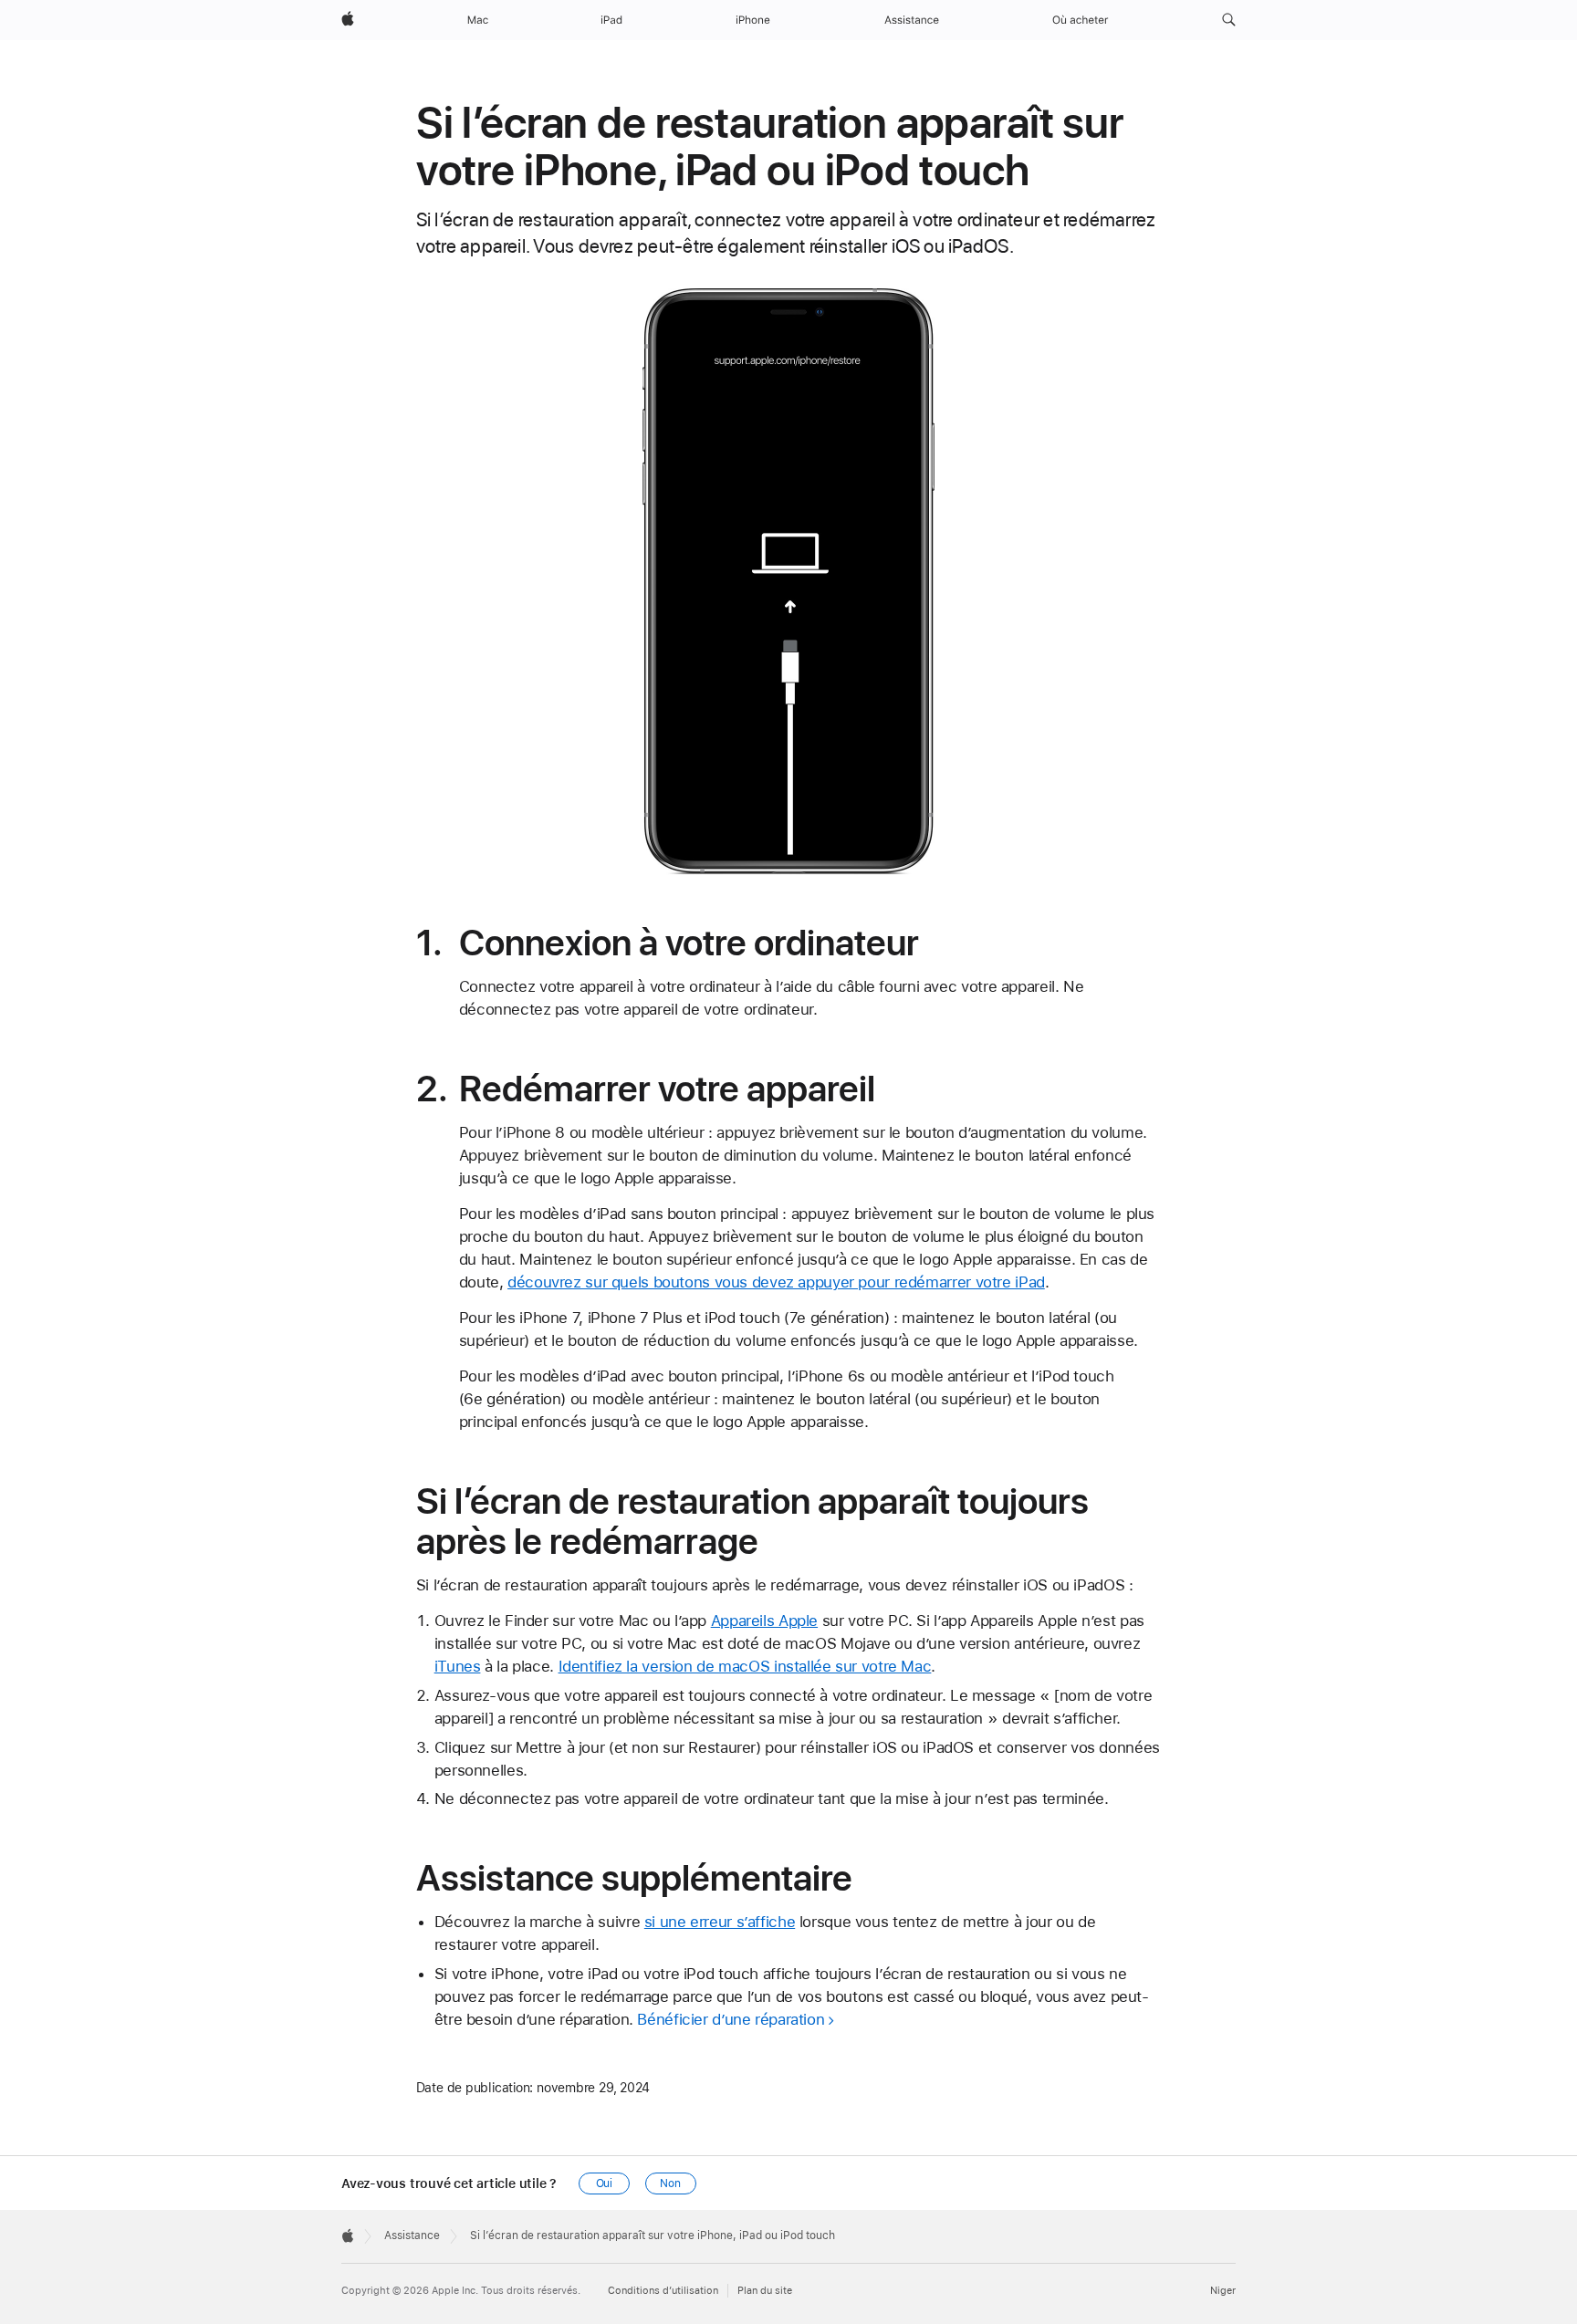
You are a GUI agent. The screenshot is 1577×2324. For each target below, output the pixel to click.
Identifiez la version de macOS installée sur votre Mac (745, 1666)
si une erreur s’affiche (720, 1922)
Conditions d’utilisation (663, 2291)
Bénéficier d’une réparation (731, 2019)
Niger (1223, 2291)
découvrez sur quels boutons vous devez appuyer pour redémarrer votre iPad (776, 1282)
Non (670, 2183)
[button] (1229, 20)
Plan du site (765, 2291)
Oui (605, 2183)
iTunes (458, 1666)
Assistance (412, 2235)
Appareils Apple (764, 1621)
